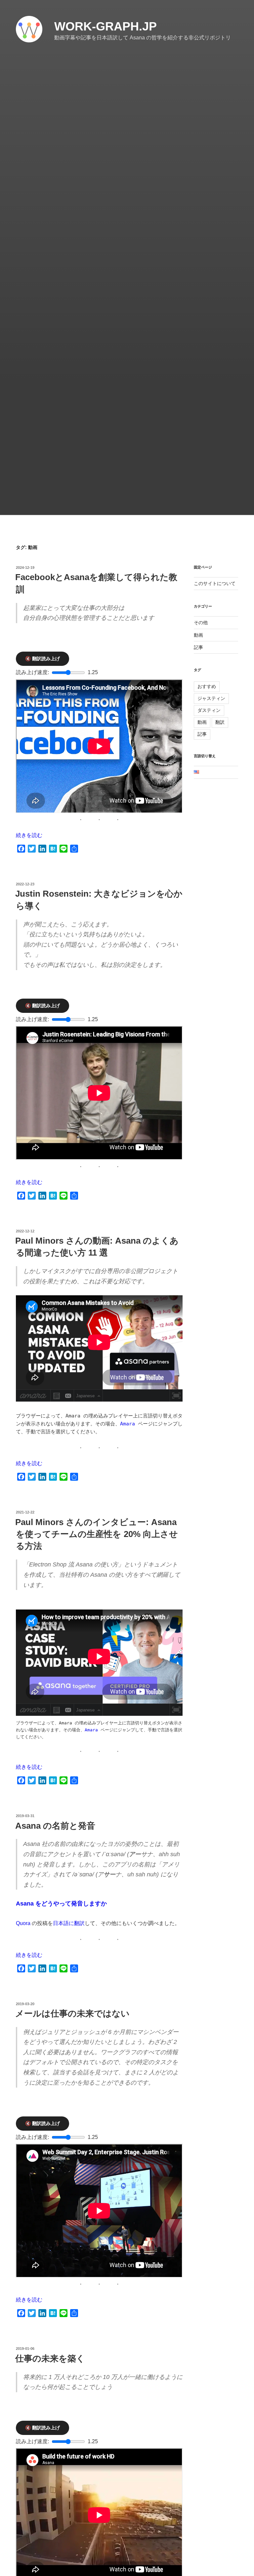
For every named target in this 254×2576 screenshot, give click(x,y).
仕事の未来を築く (50, 2358)
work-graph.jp (106, 26)
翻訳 (220, 722)
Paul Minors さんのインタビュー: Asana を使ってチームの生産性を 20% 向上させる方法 (97, 1534)
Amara (127, 1424)
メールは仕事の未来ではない (72, 2013)
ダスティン (209, 710)
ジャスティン (211, 698)
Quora (23, 1923)
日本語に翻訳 (69, 1923)
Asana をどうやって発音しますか (61, 1904)
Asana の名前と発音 (55, 1826)
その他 (201, 622)
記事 (198, 647)
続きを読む (29, 835)
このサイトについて (215, 583)
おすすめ (207, 686)
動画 (198, 635)
